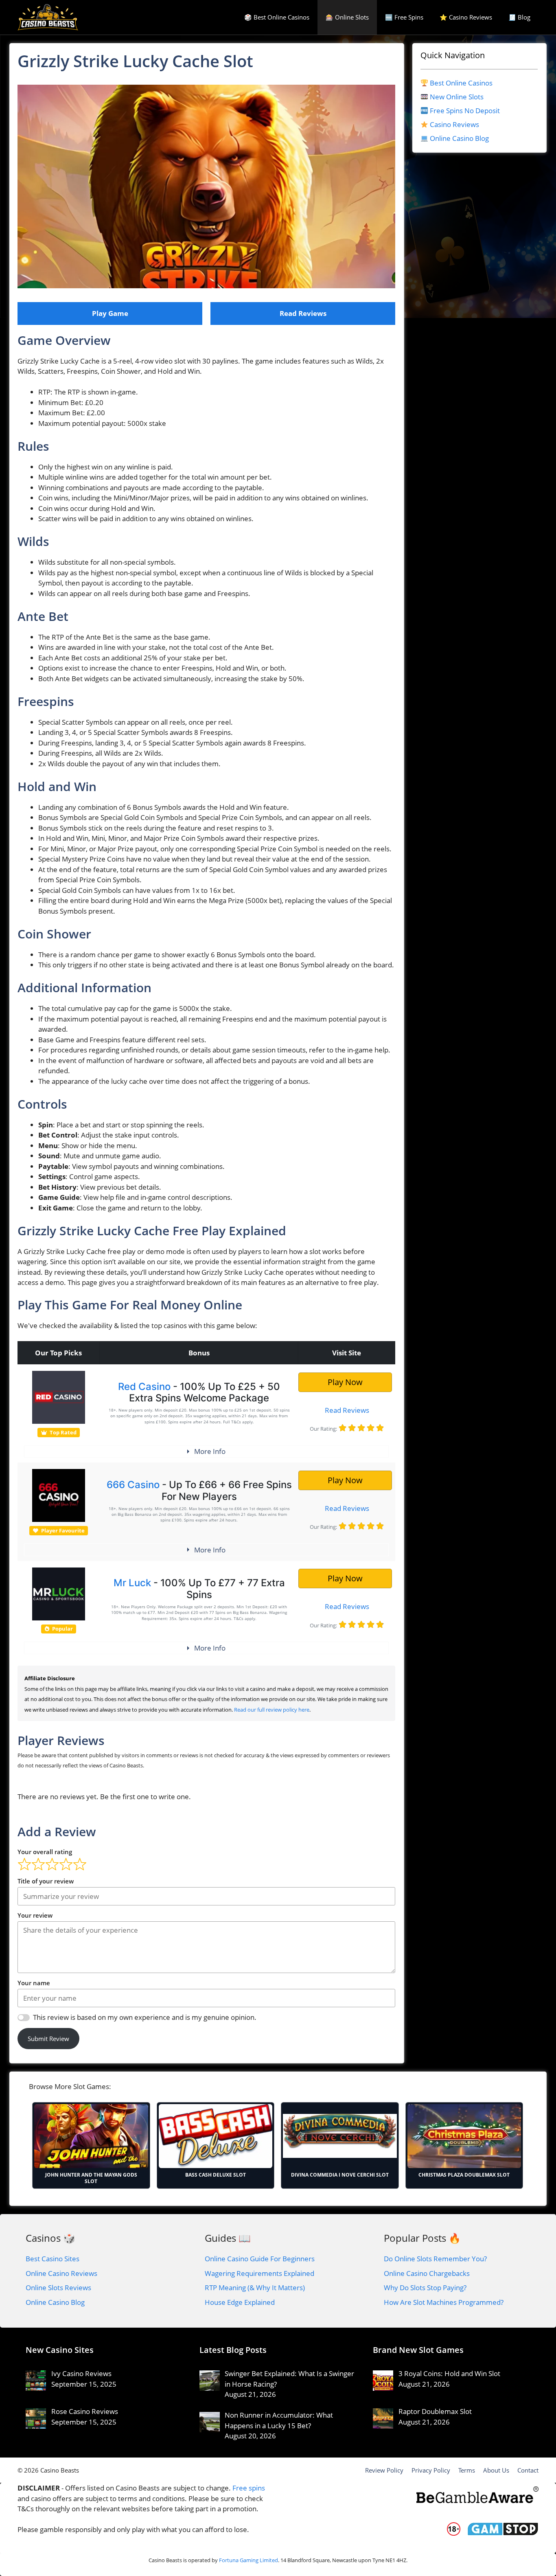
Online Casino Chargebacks (427, 2273)
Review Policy (384, 2470)
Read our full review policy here (272, 1710)
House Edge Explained (240, 2302)
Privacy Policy (431, 2470)
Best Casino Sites (53, 2259)
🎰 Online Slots (347, 17)
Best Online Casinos (461, 83)
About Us (496, 2470)
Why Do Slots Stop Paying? (425, 2288)
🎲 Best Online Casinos (277, 17)
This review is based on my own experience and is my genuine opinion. (145, 2017)
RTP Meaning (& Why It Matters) (255, 2288)
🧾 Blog (519, 17)
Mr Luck (132, 1583)
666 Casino (133, 1485)
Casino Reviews (454, 124)
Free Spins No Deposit (465, 111)
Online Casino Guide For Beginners (260, 2259)
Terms (467, 2470)
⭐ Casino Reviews (466, 17)
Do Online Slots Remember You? (435, 2259)
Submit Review (48, 2039)
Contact (528, 2470)
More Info (210, 1451)
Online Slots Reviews (58, 2288)
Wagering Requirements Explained (259, 2273)
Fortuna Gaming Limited (248, 2560)
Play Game (110, 313)
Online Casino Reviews (61, 2273)
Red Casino (144, 1387)
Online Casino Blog (459, 138)
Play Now (345, 1382)
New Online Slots (457, 97)
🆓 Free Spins (404, 17)
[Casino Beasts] (48, 17)
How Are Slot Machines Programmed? (444, 2302)
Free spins (249, 2488)
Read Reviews (303, 313)
